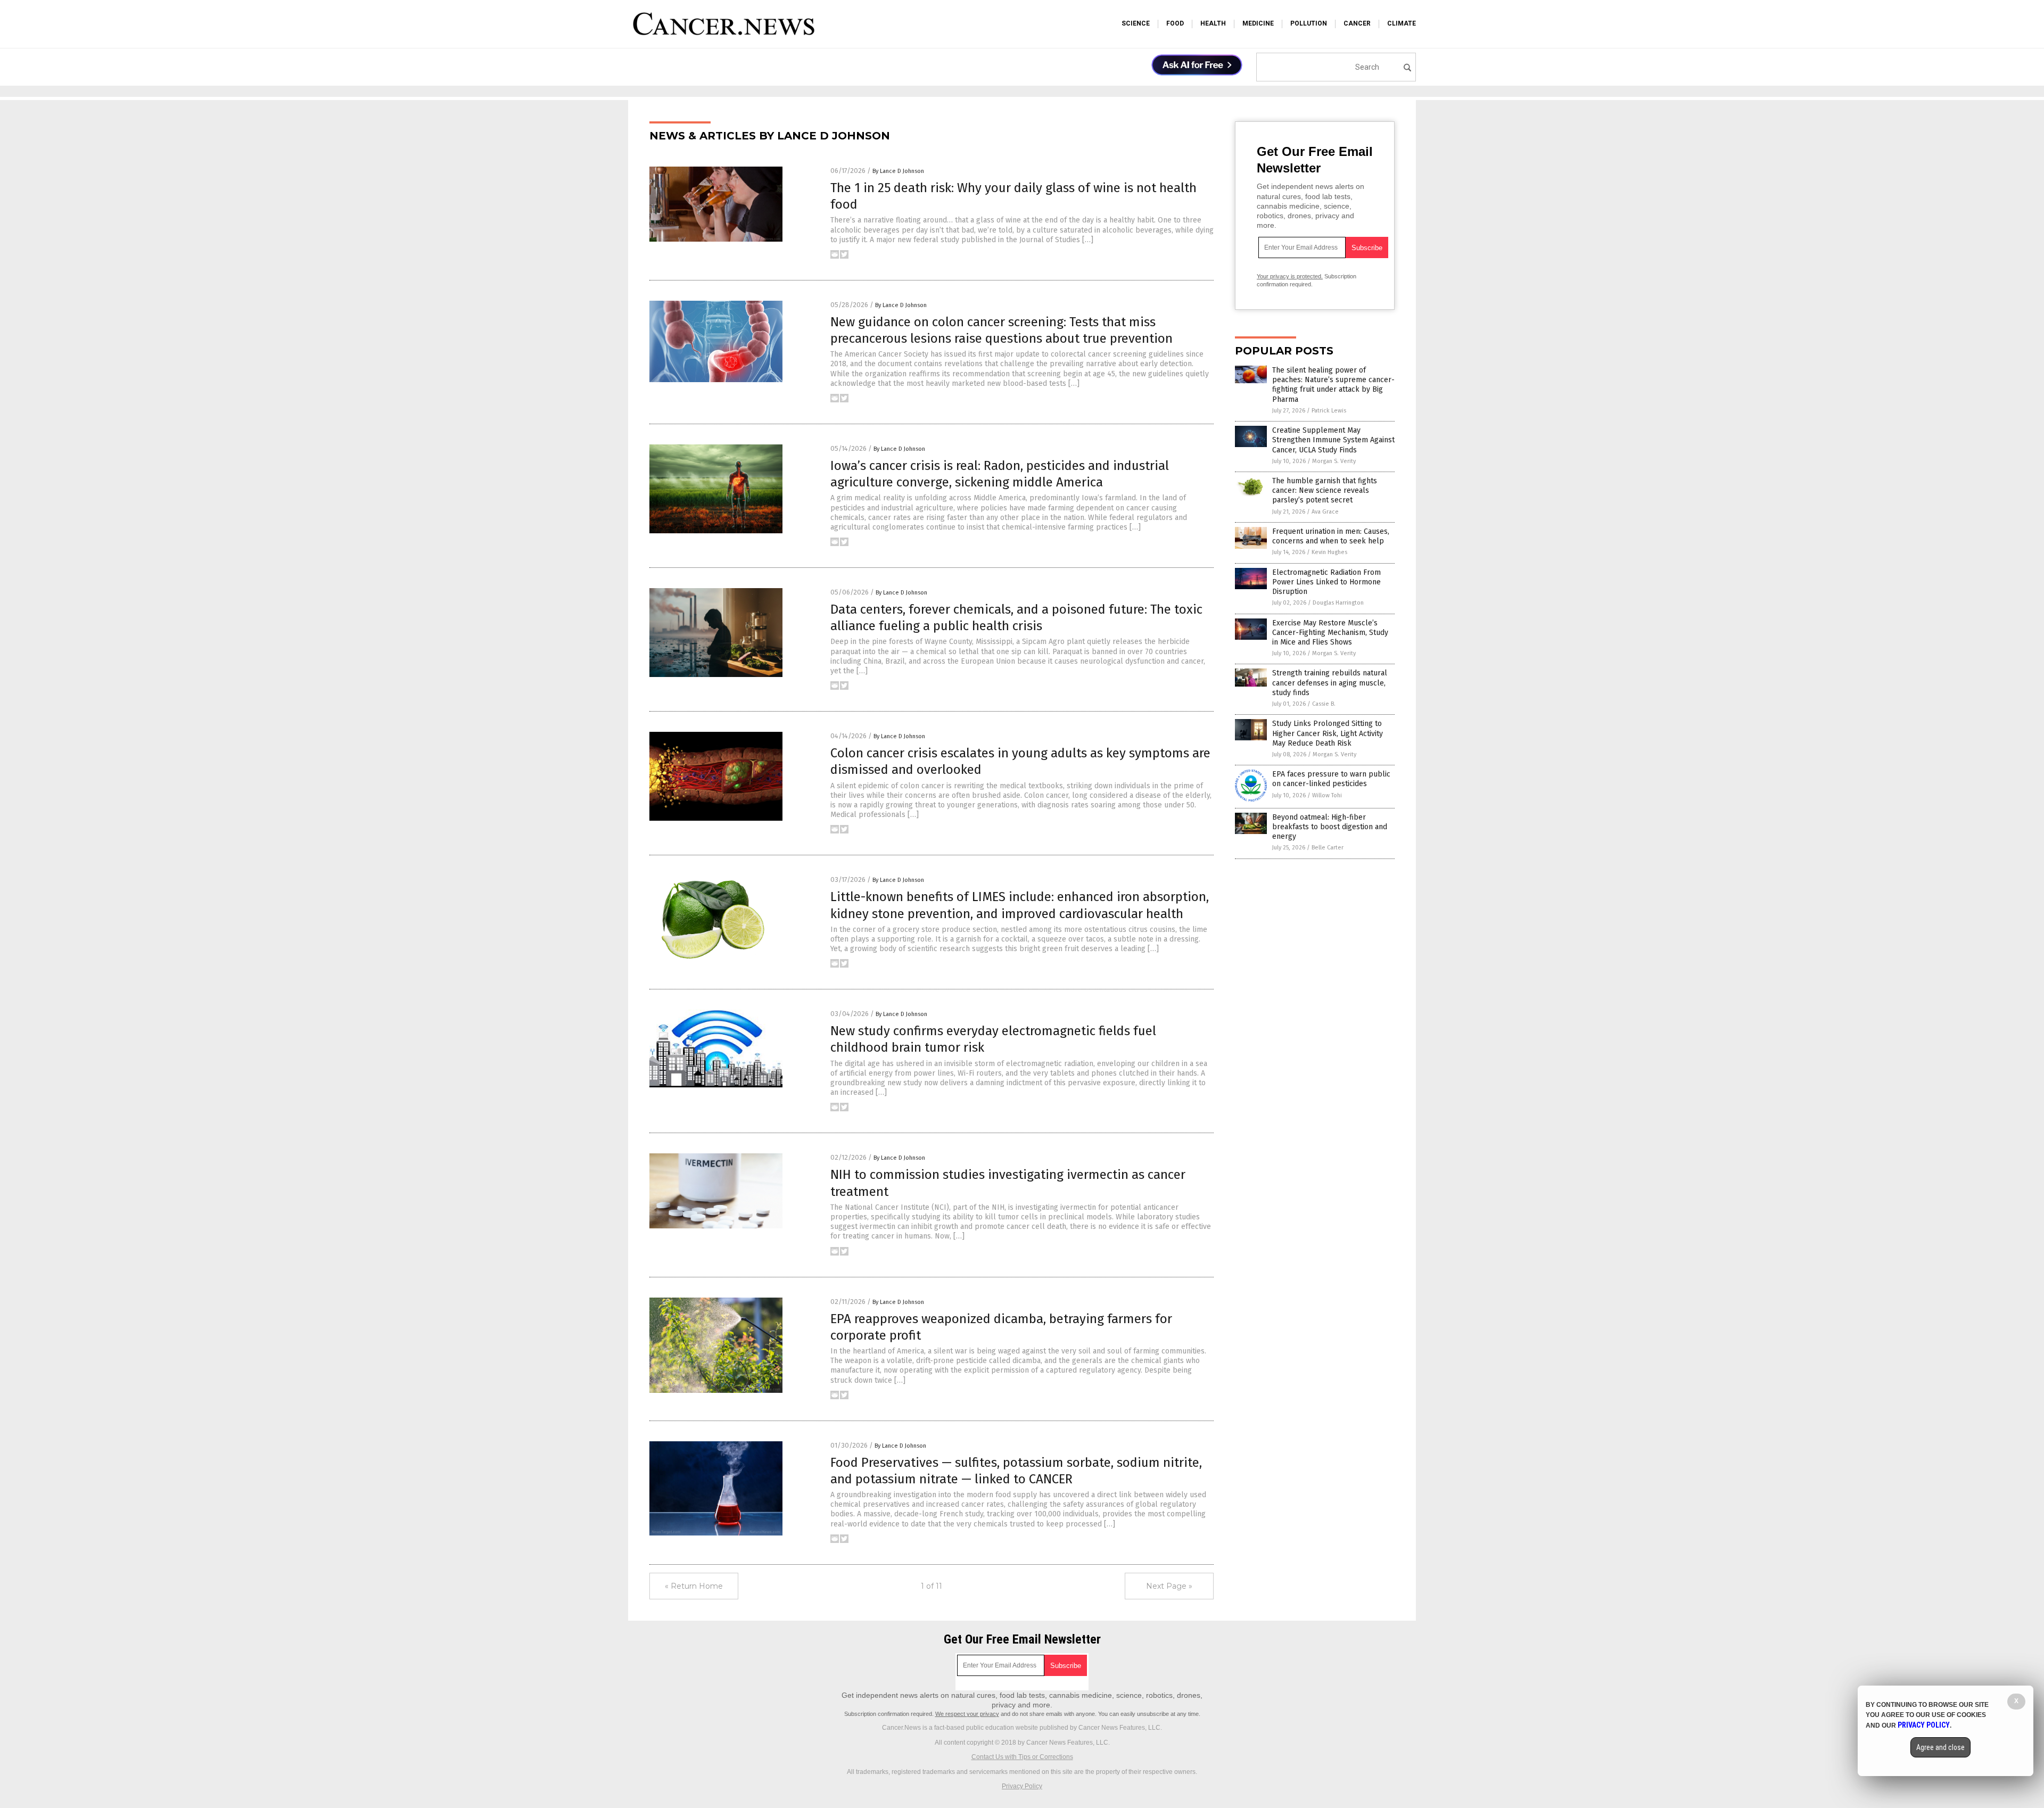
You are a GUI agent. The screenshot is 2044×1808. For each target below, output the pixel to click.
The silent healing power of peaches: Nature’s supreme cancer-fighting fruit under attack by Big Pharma (1333, 385)
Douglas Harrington (1338, 603)
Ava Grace (1325, 512)
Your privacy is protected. (1290, 276)
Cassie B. (1324, 704)
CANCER (1357, 23)
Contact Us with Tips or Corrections (1022, 1757)
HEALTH (1213, 23)
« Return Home (694, 1586)
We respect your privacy (967, 1714)
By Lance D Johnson (898, 171)
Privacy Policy (1022, 1786)
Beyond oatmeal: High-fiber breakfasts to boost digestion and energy (1330, 827)
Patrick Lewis (1329, 411)
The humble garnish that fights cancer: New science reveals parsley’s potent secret (1325, 490)
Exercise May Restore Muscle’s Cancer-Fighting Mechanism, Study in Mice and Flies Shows (1330, 633)
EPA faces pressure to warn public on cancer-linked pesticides (1331, 779)
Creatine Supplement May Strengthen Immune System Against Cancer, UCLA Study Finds (1333, 440)
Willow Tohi (1327, 795)
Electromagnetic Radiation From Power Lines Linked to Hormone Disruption (1326, 582)
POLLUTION (1309, 23)
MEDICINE (1258, 23)
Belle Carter (1328, 848)
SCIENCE (1136, 23)
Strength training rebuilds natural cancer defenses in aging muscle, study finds (1330, 683)
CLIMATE (1402, 23)
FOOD (1175, 23)
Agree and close (1940, 1747)
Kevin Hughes (1329, 552)
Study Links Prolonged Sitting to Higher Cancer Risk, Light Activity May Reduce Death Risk (1328, 733)
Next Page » (1169, 1586)
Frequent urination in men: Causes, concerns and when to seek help (1331, 536)
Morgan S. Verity (1334, 461)
